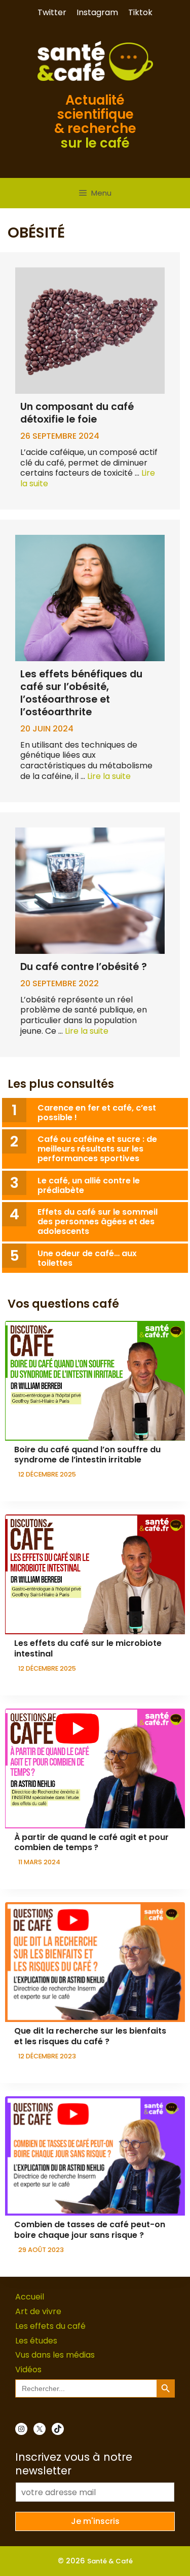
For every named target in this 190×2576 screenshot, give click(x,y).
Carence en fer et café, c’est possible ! (97, 1113)
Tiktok (140, 12)
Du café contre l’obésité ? (84, 967)
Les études (36, 2341)
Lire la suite (109, 776)
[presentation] (95, 1381)
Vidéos (28, 2370)
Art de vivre (38, 2311)
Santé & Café (110, 2561)
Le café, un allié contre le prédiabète (89, 1185)
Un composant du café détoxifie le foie (77, 413)
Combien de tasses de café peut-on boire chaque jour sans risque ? (90, 2230)
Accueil (30, 2297)
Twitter (52, 12)
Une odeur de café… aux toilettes (87, 1258)
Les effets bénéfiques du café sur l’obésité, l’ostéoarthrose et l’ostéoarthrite (81, 693)
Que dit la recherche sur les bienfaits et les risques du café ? (90, 2036)
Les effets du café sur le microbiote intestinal (88, 1648)
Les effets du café (50, 2326)
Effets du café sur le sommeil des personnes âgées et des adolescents (98, 1222)
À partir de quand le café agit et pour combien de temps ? (91, 1843)
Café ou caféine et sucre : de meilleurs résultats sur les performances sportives (97, 1149)
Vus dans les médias (55, 2355)
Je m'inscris (95, 2521)
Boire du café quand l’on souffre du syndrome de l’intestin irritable (87, 1455)
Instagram (97, 12)
